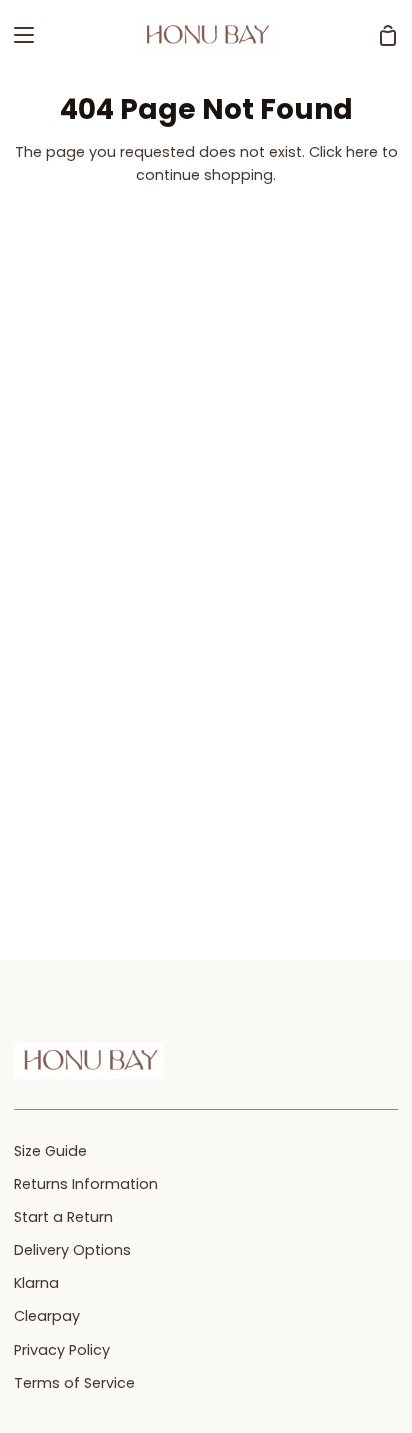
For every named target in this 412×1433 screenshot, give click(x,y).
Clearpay (47, 1316)
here (362, 152)
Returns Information (86, 1184)
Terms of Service (74, 1383)
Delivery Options (72, 1250)
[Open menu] (18, 35)
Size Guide (50, 1151)
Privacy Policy (62, 1350)
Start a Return (63, 1217)
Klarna (36, 1283)
